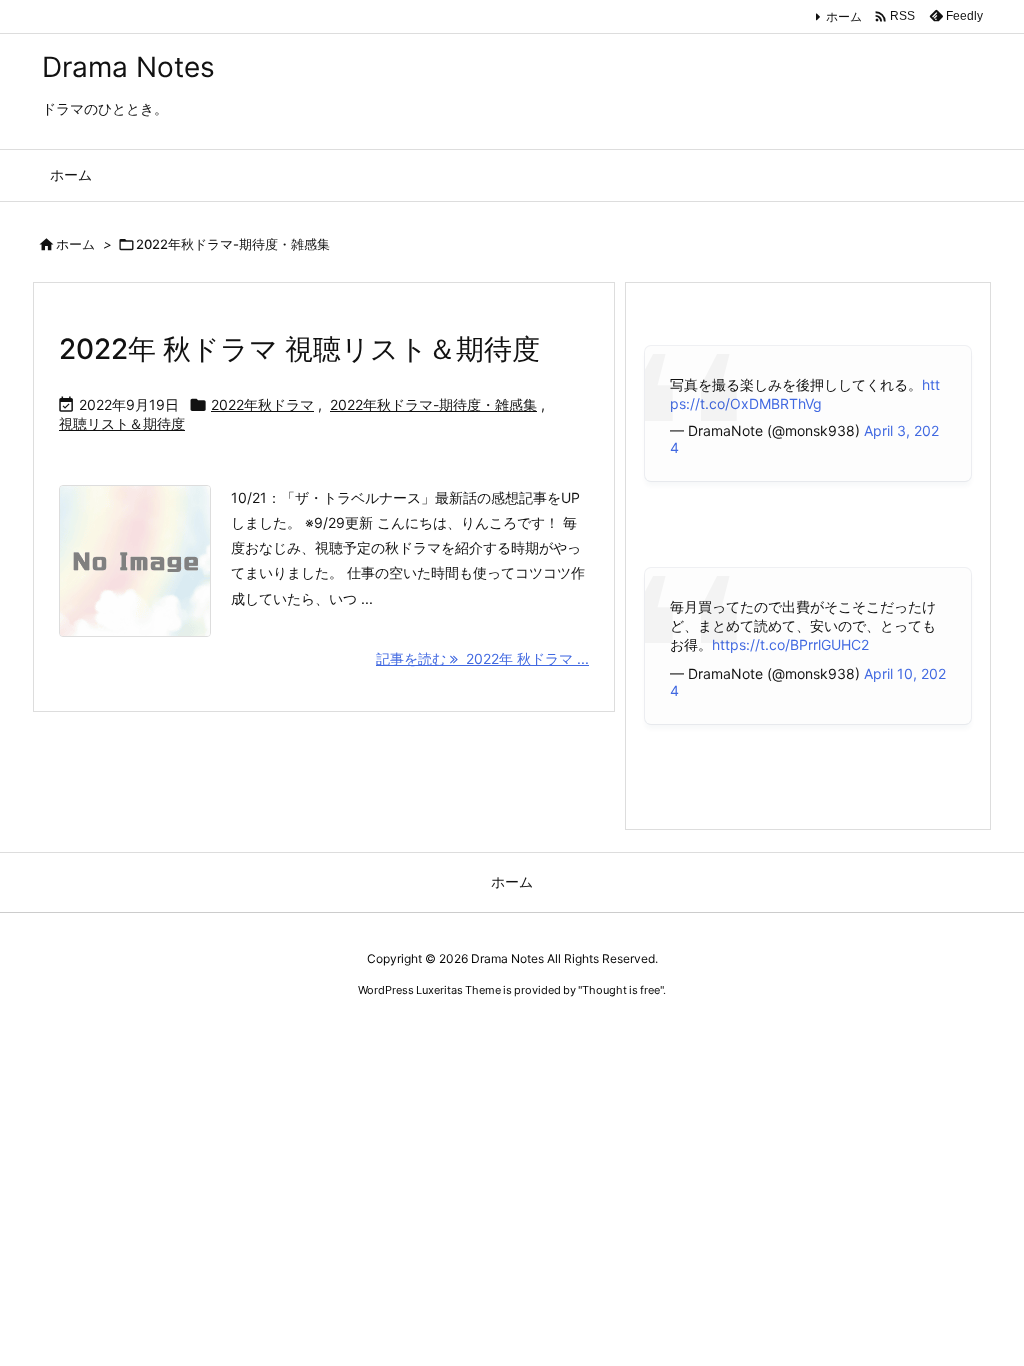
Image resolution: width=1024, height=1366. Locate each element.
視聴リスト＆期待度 (122, 423)
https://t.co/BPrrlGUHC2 (790, 644)
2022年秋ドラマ (262, 404)
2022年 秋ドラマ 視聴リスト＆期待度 (299, 349)
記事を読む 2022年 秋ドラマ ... (482, 658)
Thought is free (621, 990)
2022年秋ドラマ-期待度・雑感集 (433, 404)
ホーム (844, 16)
